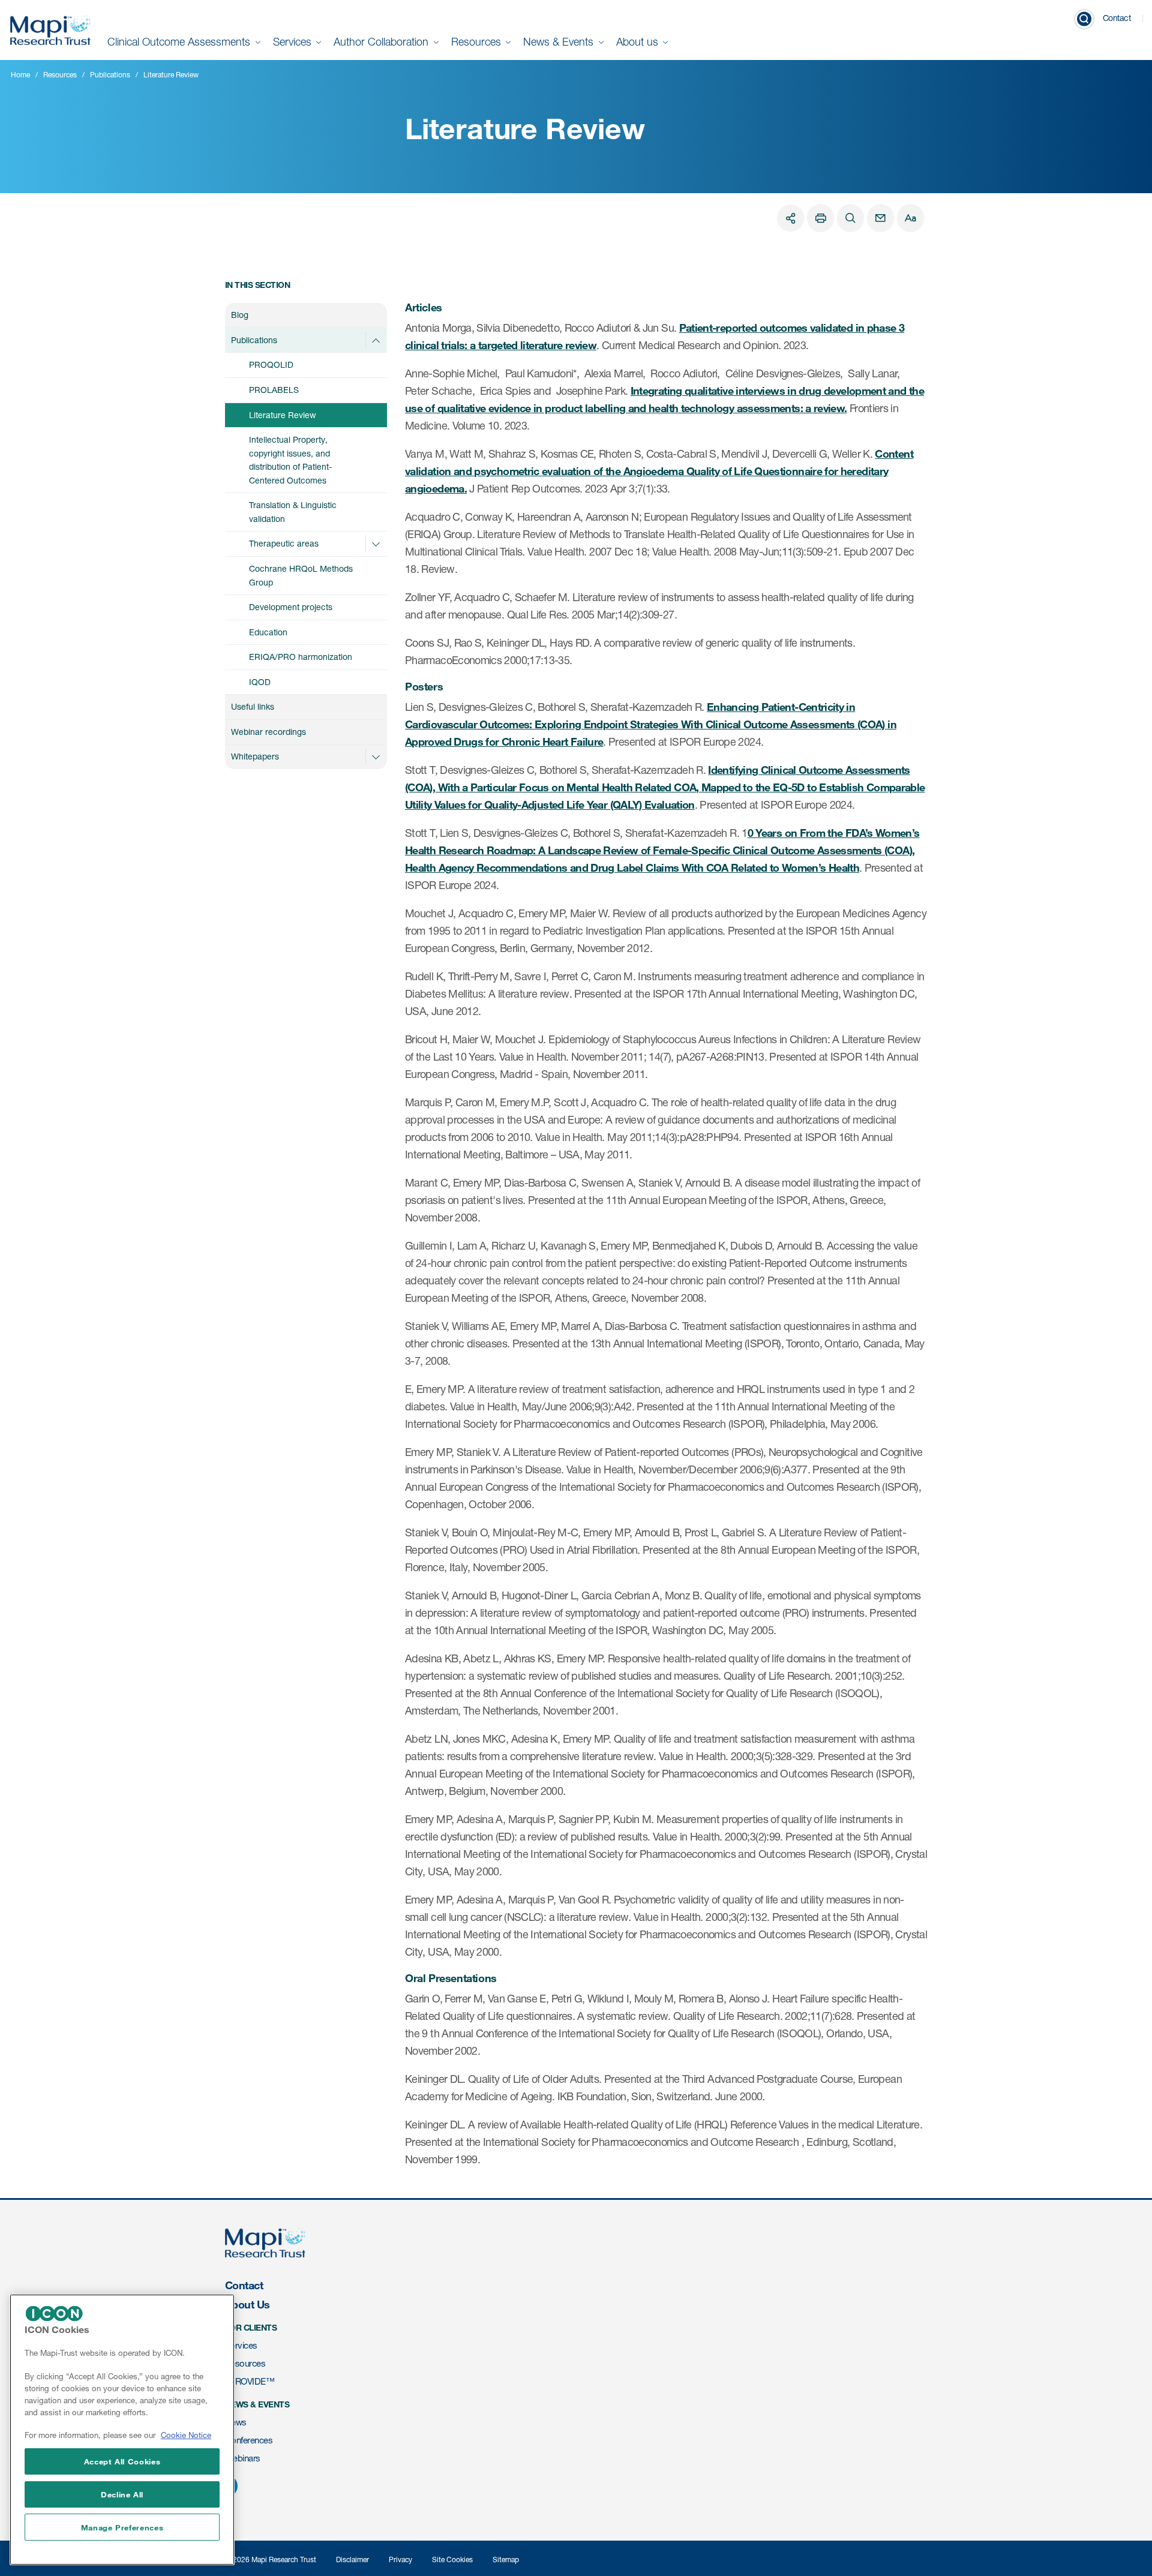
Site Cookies (452, 2560)
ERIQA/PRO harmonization (301, 657)
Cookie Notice (186, 2436)
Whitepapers (255, 756)
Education (268, 632)
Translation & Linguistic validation (293, 512)
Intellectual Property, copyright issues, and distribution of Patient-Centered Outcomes (290, 460)
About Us (247, 2304)
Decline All (122, 2494)
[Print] (820, 218)
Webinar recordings (268, 732)
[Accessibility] (910, 218)
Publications (110, 75)
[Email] (880, 218)
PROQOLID (271, 364)
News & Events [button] (560, 42)
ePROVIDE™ (250, 2381)
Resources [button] (478, 42)
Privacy (400, 2560)
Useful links (253, 706)
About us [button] (639, 42)
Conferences (249, 2440)
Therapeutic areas (284, 543)
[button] (376, 340)
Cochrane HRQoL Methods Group (301, 575)
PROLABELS (274, 390)
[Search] (850, 218)
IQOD (260, 682)
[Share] (790, 218)
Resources (60, 75)
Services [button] (294, 42)
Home (20, 75)
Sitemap (506, 2560)
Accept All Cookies (122, 2461)
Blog (240, 315)
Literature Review (283, 415)
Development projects (291, 607)
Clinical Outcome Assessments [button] (180, 42)
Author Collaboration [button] (382, 42)
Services (241, 2345)
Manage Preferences (122, 2527)
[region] (122, 2430)
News (236, 2422)
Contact (1117, 18)
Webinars (243, 2458)
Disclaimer (352, 2560)
